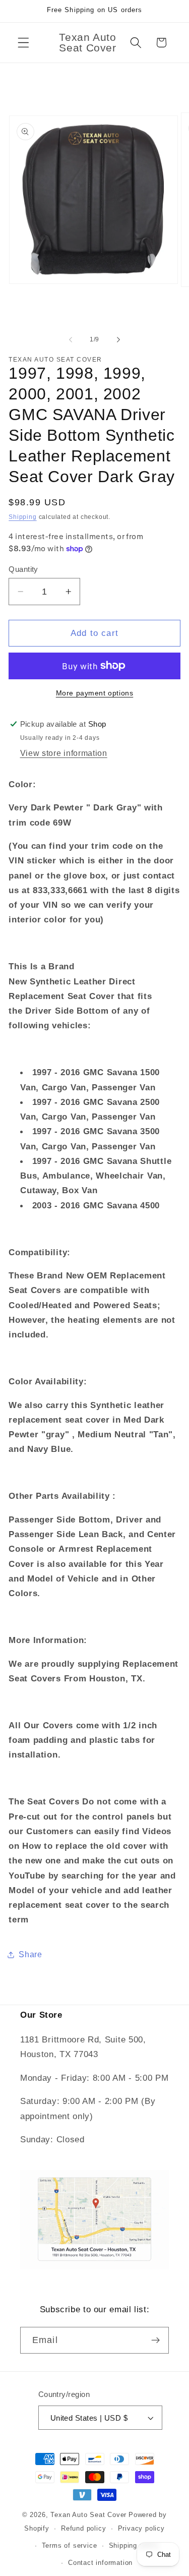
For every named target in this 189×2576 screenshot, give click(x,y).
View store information (64, 753)
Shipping (22, 517)
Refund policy (83, 2529)
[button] (23, 43)
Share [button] (30, 1954)
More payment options (95, 693)
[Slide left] (71, 339)
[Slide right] (118, 339)
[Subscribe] (155, 2340)
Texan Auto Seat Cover (88, 2515)
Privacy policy (141, 2529)
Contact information (100, 2563)
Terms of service (70, 2546)
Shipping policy (134, 2546)
